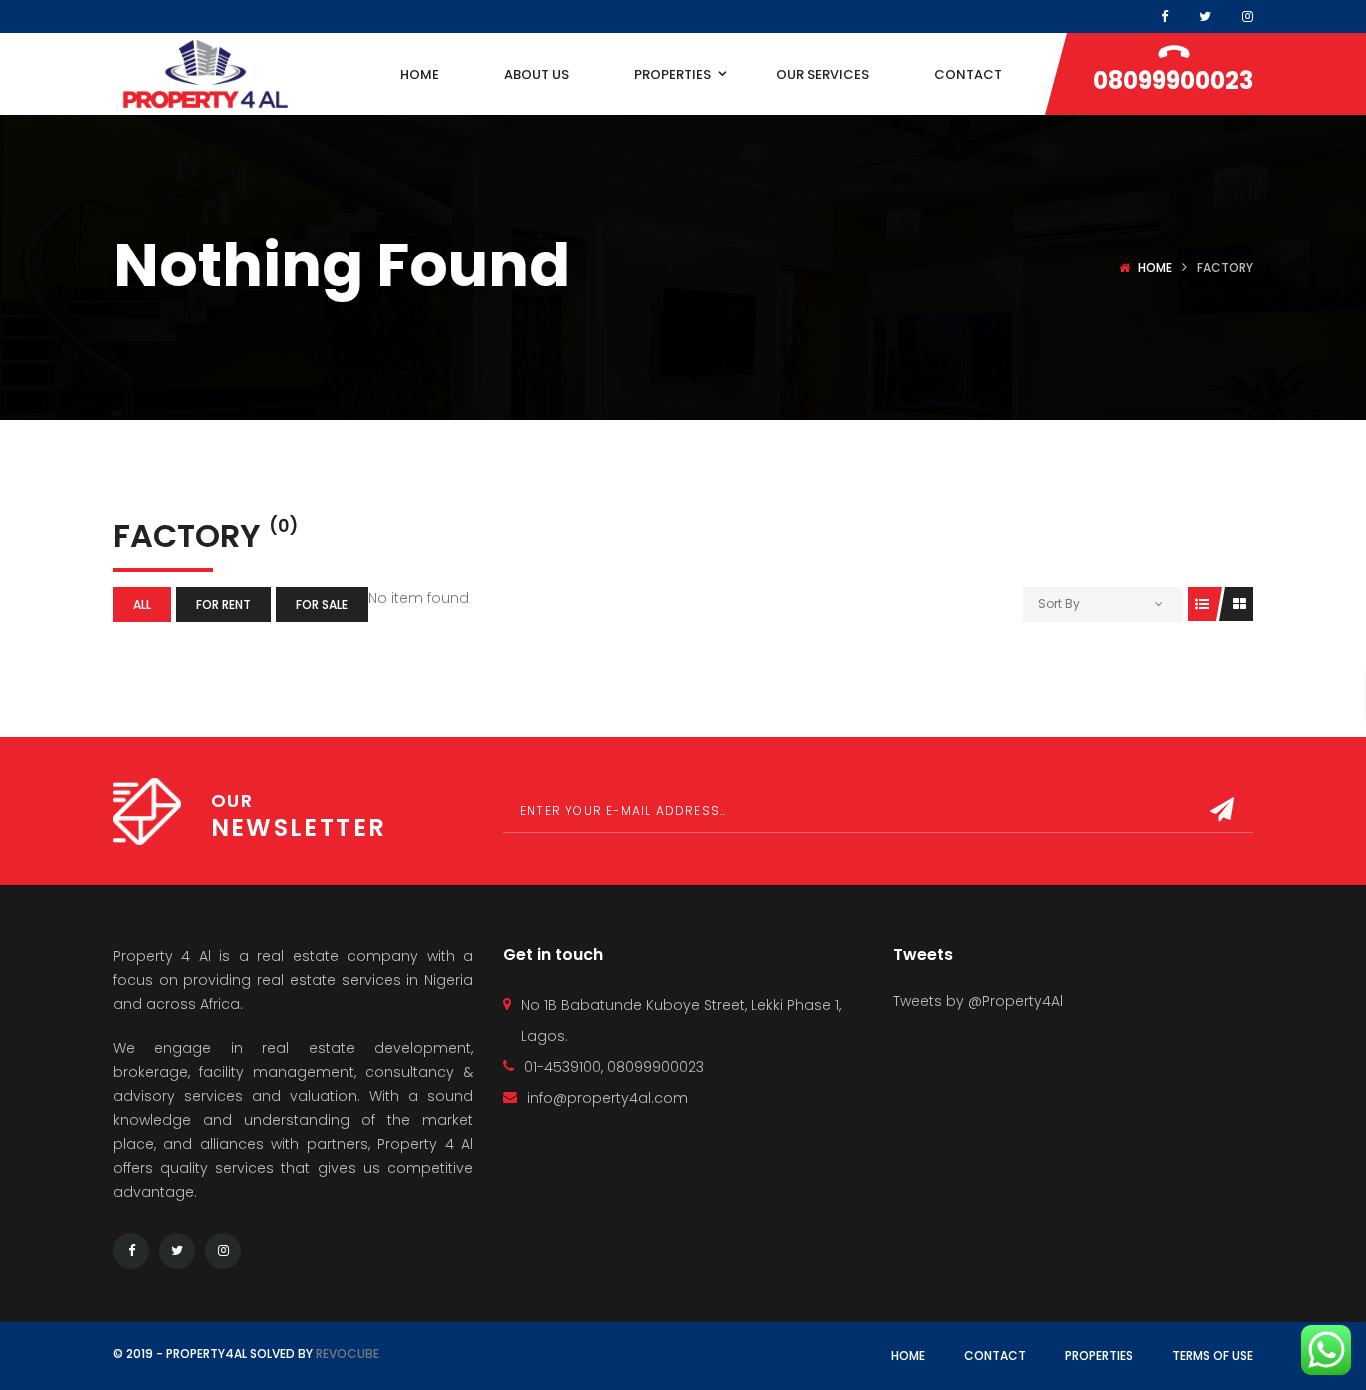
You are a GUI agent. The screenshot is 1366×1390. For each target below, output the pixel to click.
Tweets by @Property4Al (978, 1001)
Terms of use (1212, 1355)
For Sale (322, 604)
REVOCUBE (347, 1353)
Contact (995, 1355)
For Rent (223, 604)
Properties (1099, 1355)
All (142, 604)
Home (1155, 267)
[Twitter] (177, 1251)
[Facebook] (1164, 16)
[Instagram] (1247, 16)
